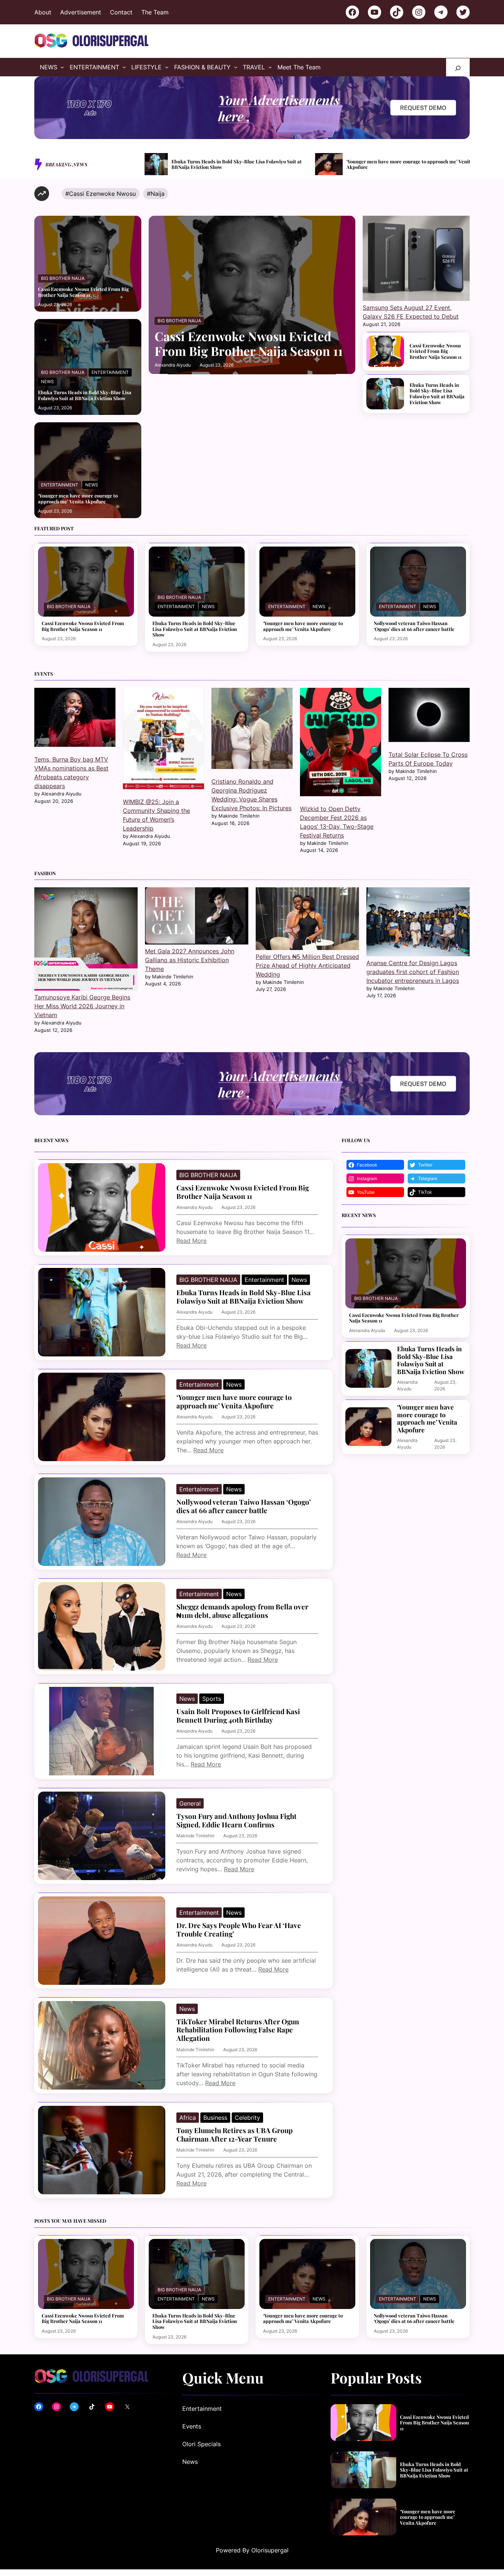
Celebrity (247, 2118)
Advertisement (81, 12)
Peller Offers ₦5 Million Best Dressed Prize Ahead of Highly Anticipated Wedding (307, 965)
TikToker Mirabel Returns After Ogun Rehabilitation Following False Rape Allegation (238, 2030)
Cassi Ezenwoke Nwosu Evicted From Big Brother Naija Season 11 (83, 292)
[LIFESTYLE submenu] (167, 67)
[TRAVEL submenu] (270, 67)
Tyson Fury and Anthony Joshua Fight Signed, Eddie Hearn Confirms (237, 1821)
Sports (212, 1699)
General (190, 1803)
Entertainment (110, 372)
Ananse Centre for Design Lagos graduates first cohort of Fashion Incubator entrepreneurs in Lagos (413, 972)
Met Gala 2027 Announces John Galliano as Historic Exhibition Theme (190, 960)
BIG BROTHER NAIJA (63, 278)
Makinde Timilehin (195, 1836)
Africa (188, 2118)
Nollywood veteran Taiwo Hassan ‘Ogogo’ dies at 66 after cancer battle (414, 626)
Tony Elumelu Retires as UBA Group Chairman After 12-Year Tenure (234, 2135)
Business (215, 2118)
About (43, 12)
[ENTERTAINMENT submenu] (124, 67)
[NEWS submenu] (62, 67)
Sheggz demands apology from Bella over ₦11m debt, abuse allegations (242, 1611)
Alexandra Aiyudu (173, 365)
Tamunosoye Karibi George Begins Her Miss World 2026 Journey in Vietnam (82, 1006)
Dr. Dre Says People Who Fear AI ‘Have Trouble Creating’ (239, 1930)
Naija (158, 194)
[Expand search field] (458, 67)
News (47, 382)
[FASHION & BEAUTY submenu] (236, 67)
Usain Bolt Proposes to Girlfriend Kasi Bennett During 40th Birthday (238, 1716)
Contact (121, 12)
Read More (191, 1241)
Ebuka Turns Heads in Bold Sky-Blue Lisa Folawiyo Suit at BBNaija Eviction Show (220, 164)
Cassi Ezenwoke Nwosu (102, 194)
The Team (155, 12)
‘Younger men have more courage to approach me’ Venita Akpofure (394, 164)
